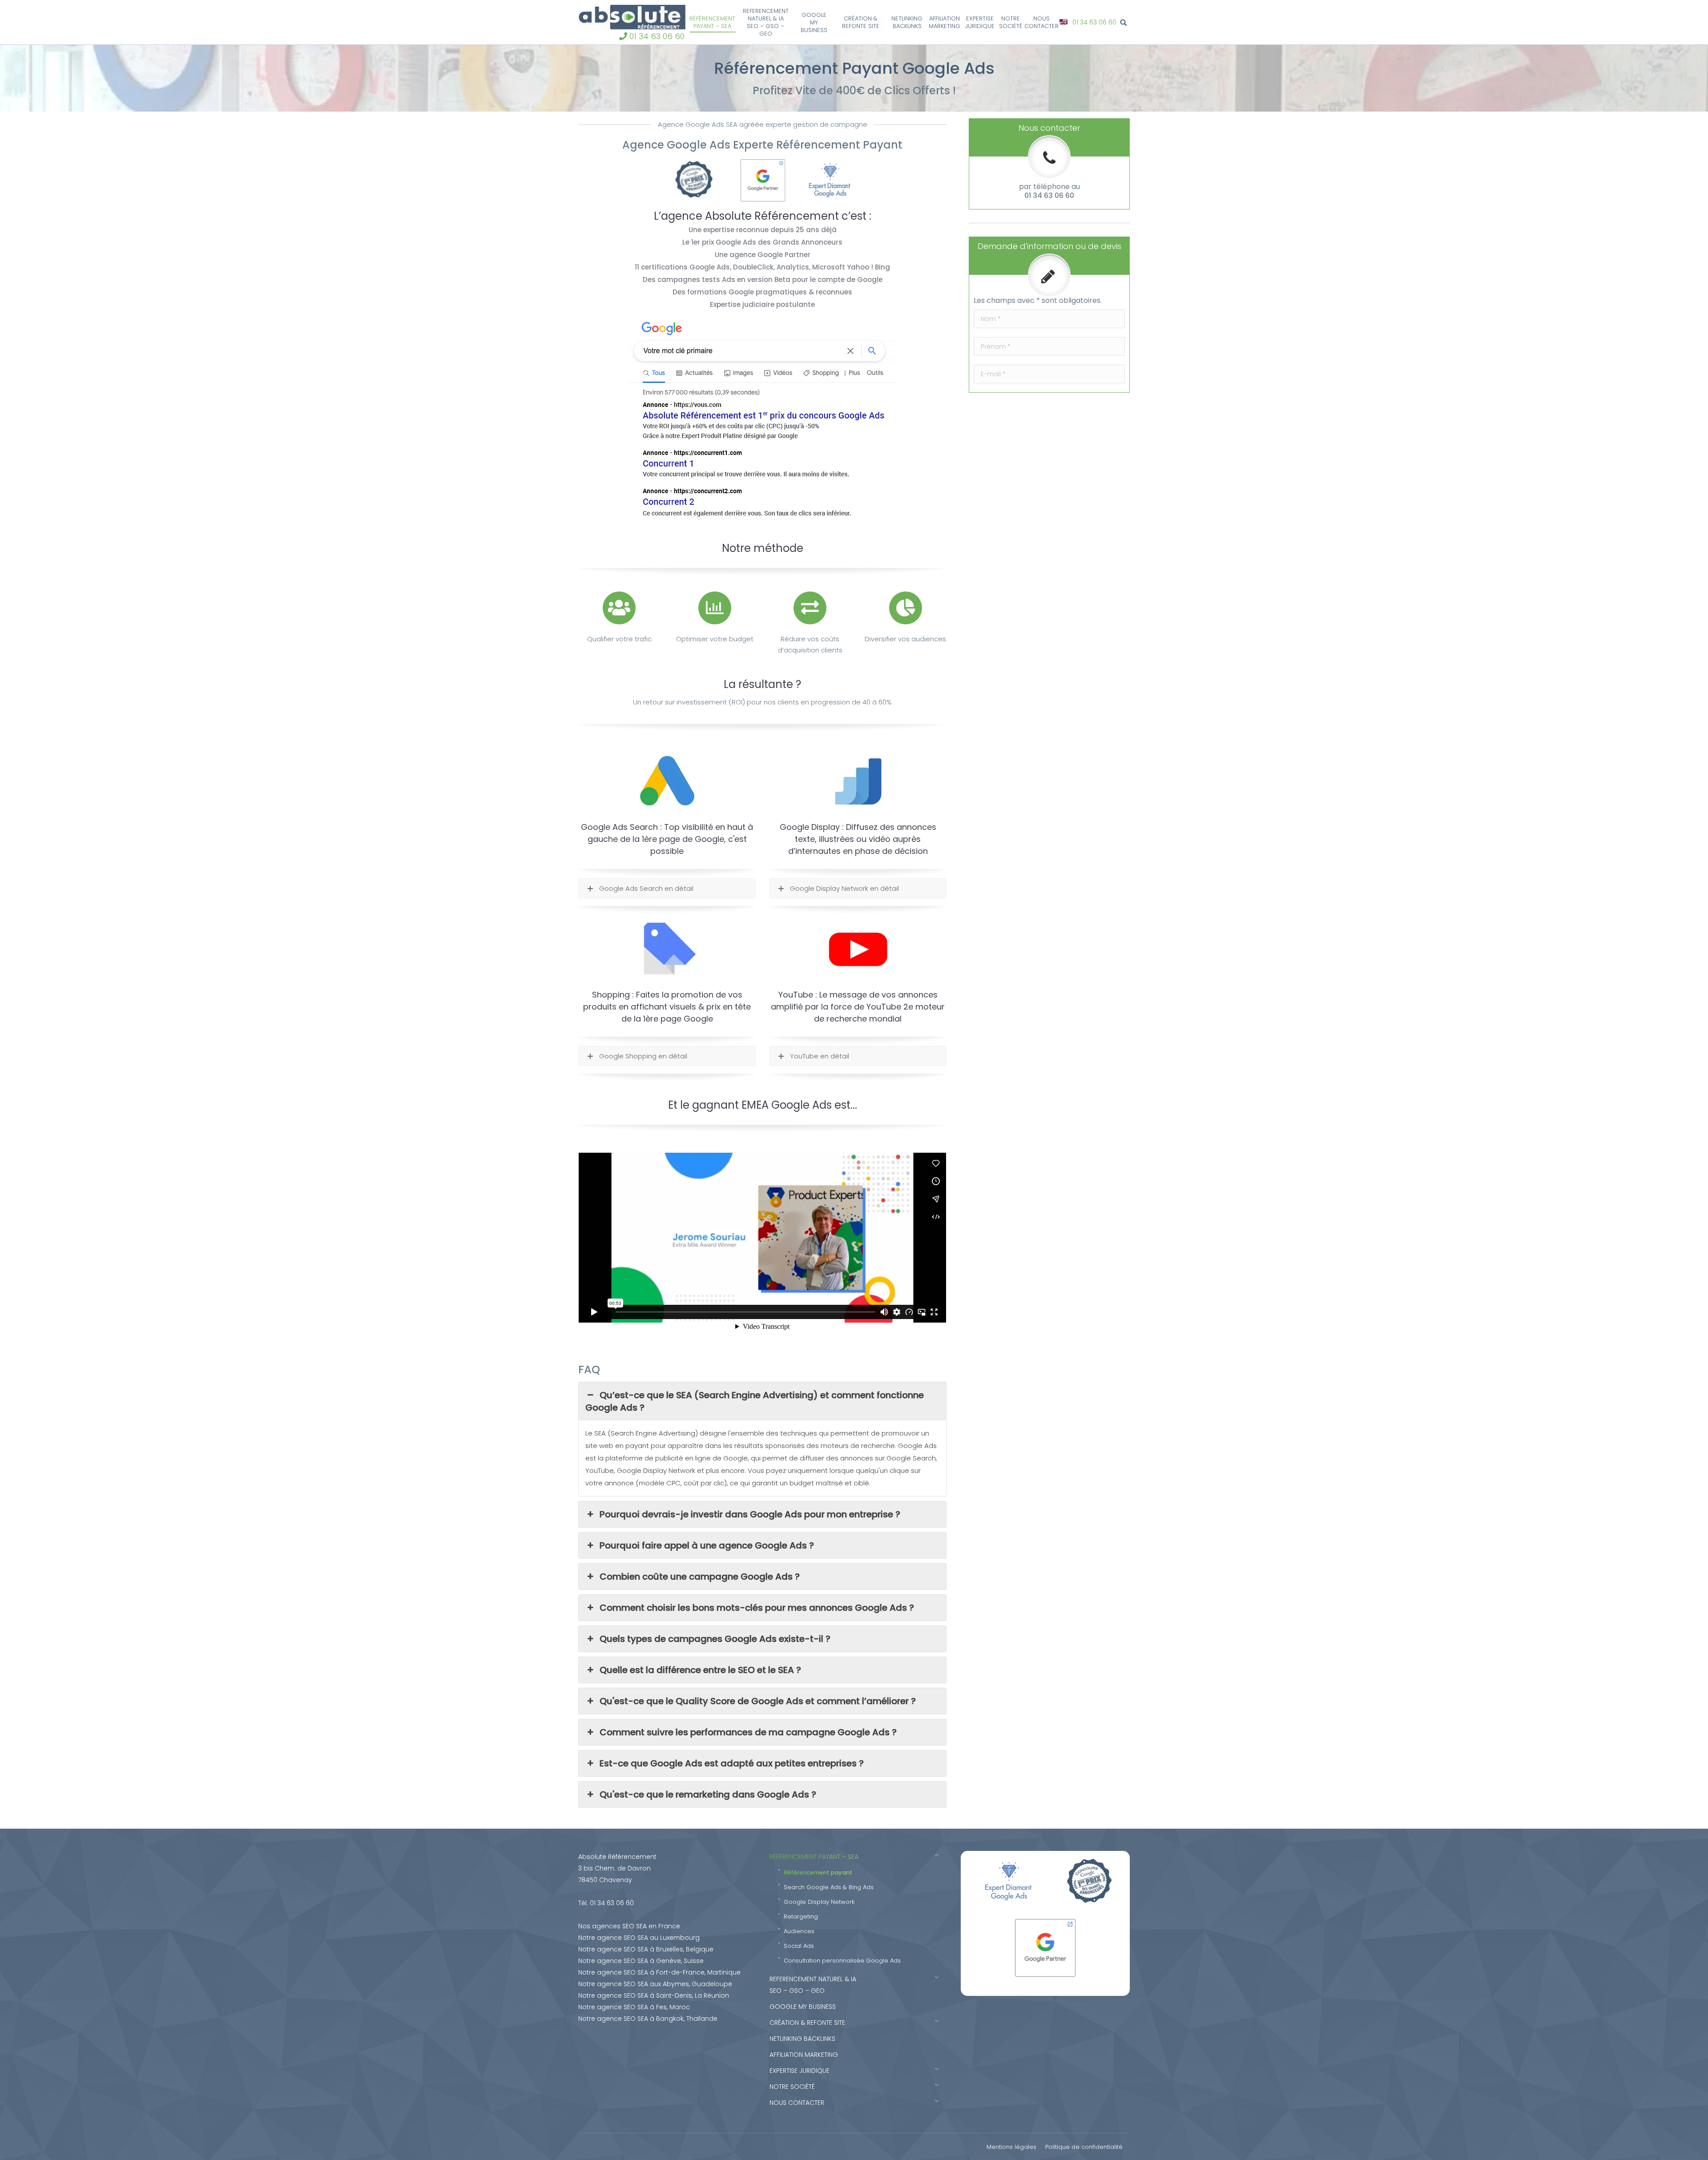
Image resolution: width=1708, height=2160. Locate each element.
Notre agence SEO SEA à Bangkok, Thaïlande (648, 2019)
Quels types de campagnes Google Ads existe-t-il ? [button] (715, 1639)
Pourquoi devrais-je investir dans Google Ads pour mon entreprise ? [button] (750, 1514)
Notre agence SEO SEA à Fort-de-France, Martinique (659, 1972)
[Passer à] (1065, 22)
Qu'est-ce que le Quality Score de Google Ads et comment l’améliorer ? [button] (758, 1701)
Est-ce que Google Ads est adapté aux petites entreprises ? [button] (732, 1763)
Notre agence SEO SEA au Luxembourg (639, 1938)
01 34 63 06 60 (657, 36)
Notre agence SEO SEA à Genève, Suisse (641, 1961)
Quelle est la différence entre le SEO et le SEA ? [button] (700, 1670)
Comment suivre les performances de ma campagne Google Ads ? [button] (748, 1732)
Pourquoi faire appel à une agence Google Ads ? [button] (707, 1545)
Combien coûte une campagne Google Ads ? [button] (700, 1577)
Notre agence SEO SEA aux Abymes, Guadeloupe (655, 1984)
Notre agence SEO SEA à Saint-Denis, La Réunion (654, 1995)
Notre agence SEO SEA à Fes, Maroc (634, 2007)
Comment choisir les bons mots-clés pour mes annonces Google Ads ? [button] (757, 1608)
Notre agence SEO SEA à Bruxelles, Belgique (646, 1949)
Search (1125, 22)
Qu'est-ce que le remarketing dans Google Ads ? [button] (708, 1794)
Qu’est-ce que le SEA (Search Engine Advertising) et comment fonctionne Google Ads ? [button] (755, 1401)
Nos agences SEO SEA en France (629, 1926)
